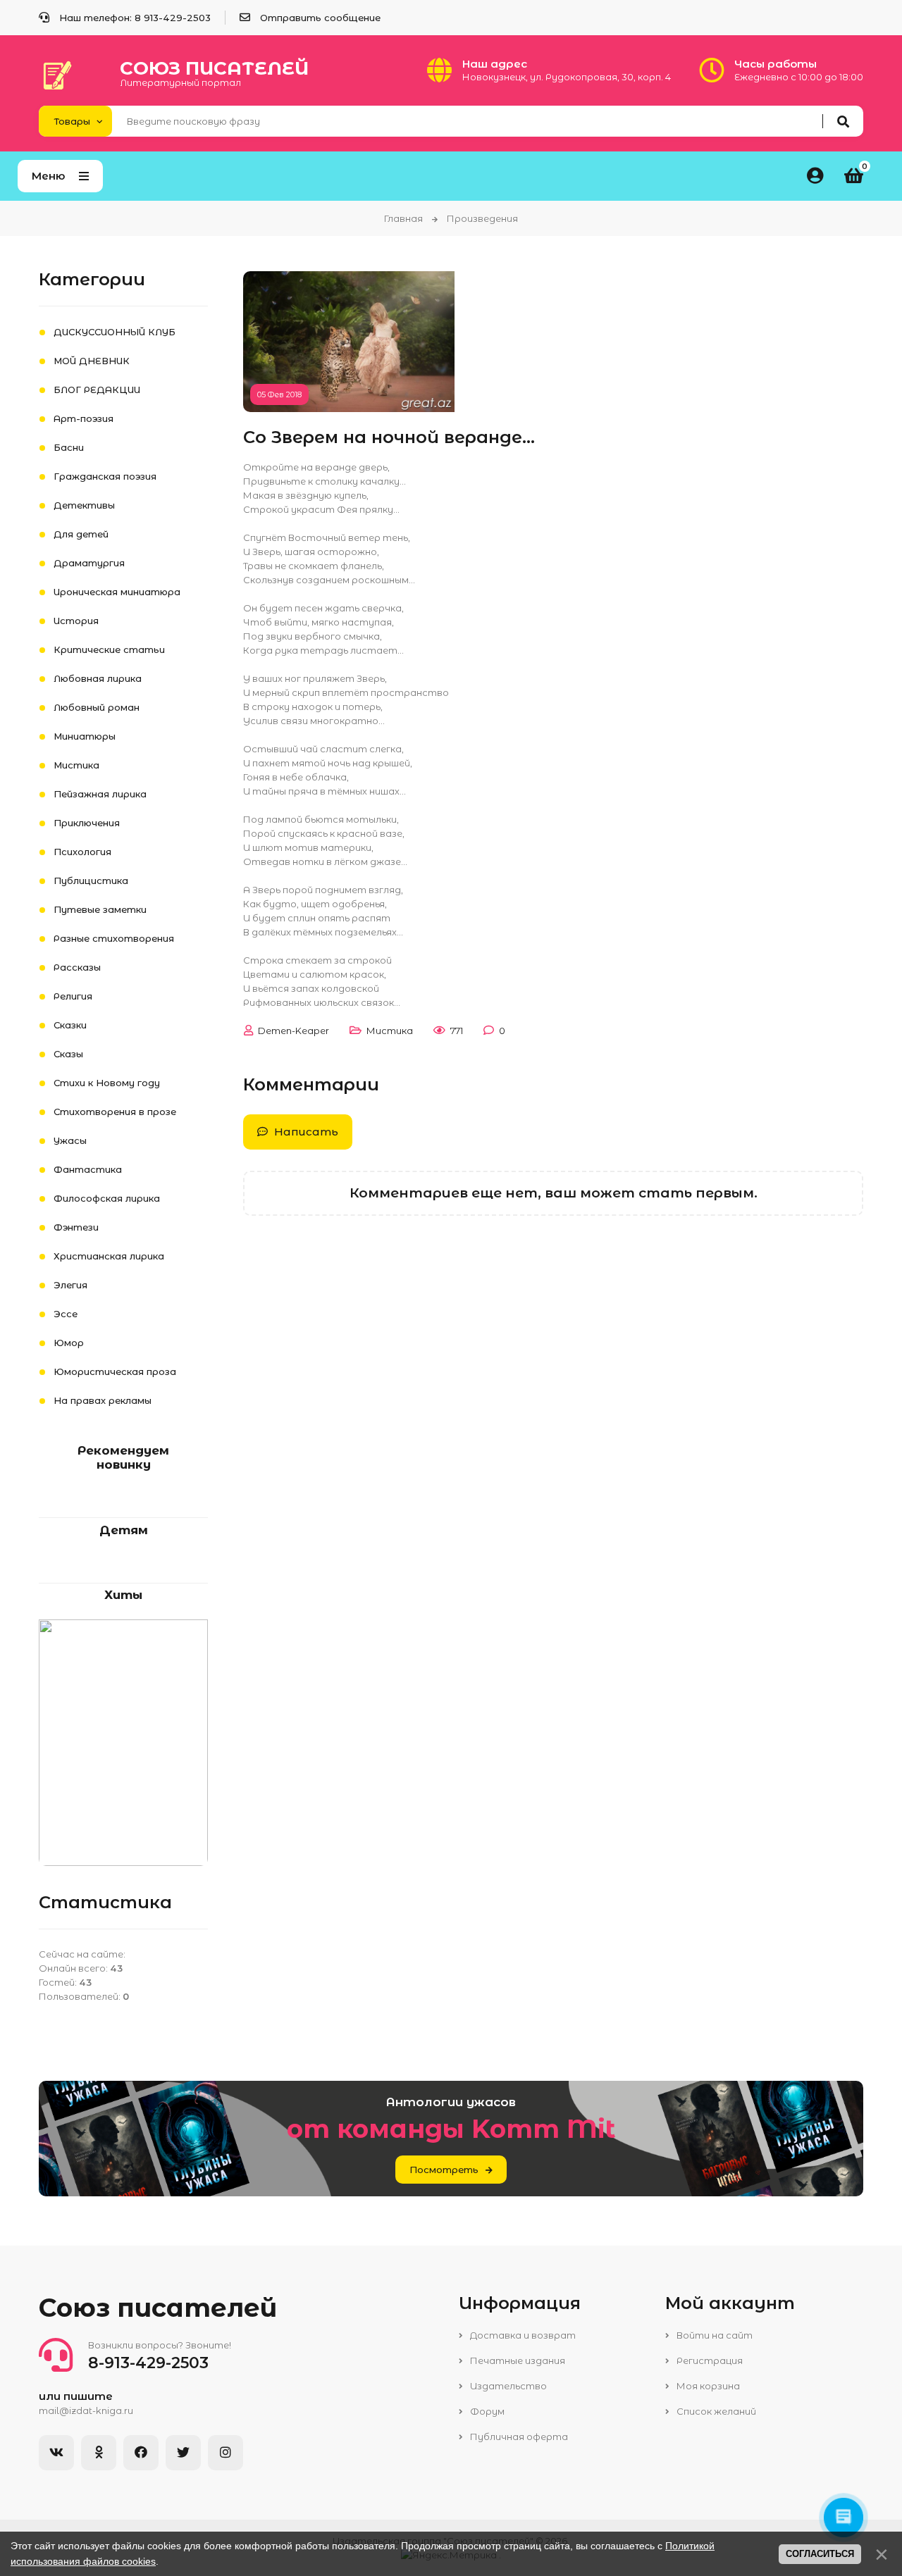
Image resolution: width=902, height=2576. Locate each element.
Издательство (507, 2386)
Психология (82, 852)
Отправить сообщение (320, 18)
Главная (403, 218)
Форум (486, 2411)
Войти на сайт (713, 2335)
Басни (69, 447)
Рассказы (77, 967)
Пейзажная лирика (100, 794)
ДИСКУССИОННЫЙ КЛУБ (115, 332)
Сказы (68, 1054)
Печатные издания (517, 2360)
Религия (73, 996)
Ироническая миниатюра (117, 592)
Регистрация (709, 2360)
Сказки (70, 1025)
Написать (305, 1132)
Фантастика (88, 1169)
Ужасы (70, 1140)
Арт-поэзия (84, 418)
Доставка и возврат (522, 2335)
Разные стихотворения (114, 938)
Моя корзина (707, 2386)
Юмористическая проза (115, 1371)
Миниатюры (85, 736)
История (76, 621)
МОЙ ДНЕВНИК (92, 361)
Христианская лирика (109, 1256)
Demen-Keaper (294, 1031)
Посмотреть (444, 2170)
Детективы (84, 505)
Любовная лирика (98, 678)
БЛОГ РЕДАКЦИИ (97, 390)
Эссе (66, 1314)
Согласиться (820, 2554)
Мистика (390, 1031)
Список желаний (715, 2411)
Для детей (81, 534)
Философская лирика (107, 1198)
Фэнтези (76, 1227)
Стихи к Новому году (107, 1083)
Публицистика (91, 881)
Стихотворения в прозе (115, 1112)
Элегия (70, 1285)
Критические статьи (109, 649)
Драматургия (89, 563)
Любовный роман (97, 707)
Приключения (87, 823)
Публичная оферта (518, 2437)
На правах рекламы (103, 1400)
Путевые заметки (100, 909)
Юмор (69, 1343)
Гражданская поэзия (105, 476)
